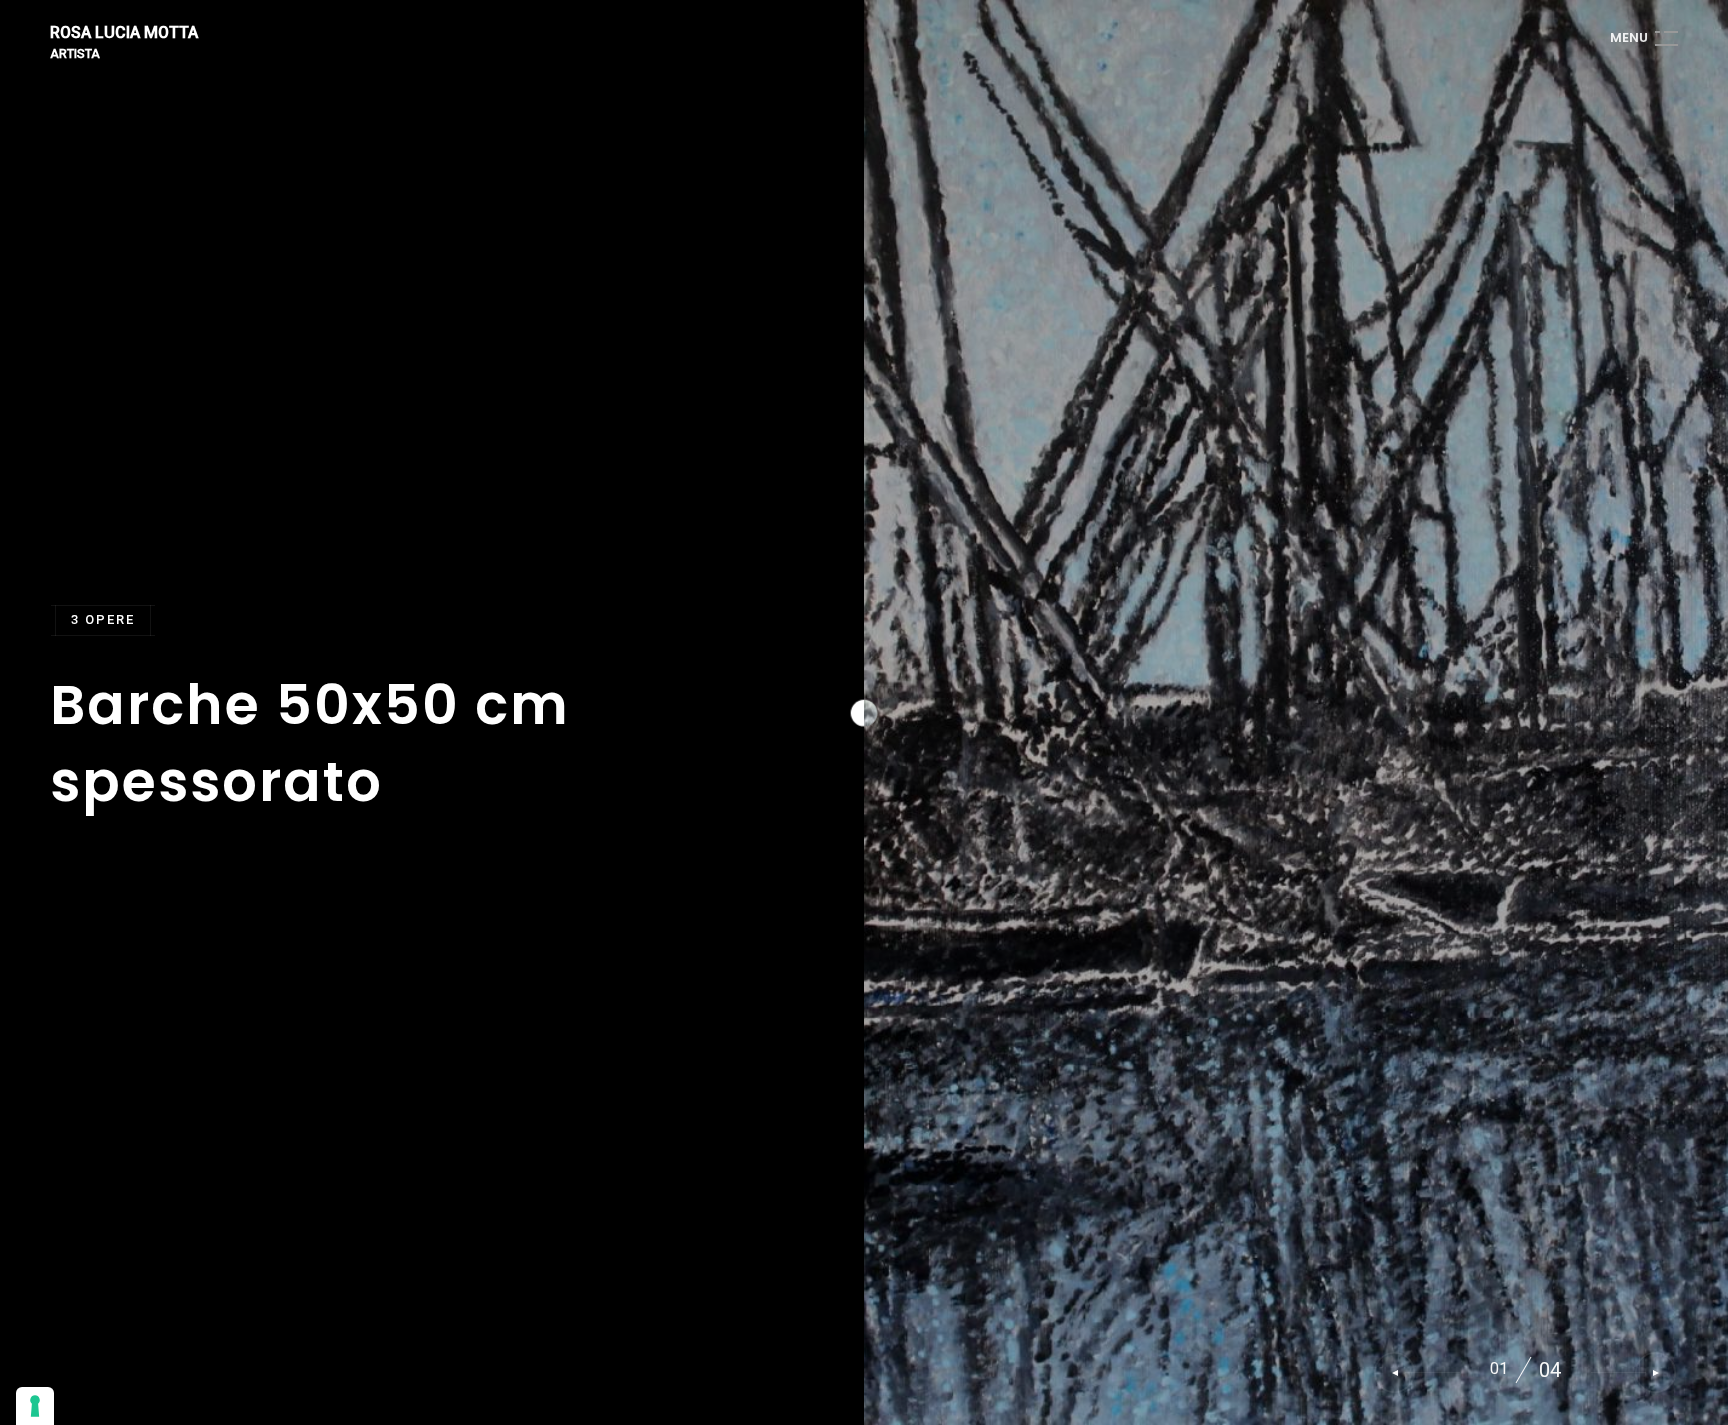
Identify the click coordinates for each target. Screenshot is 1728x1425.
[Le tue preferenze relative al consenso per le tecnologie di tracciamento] (35, 1406)
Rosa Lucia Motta (124, 33)
